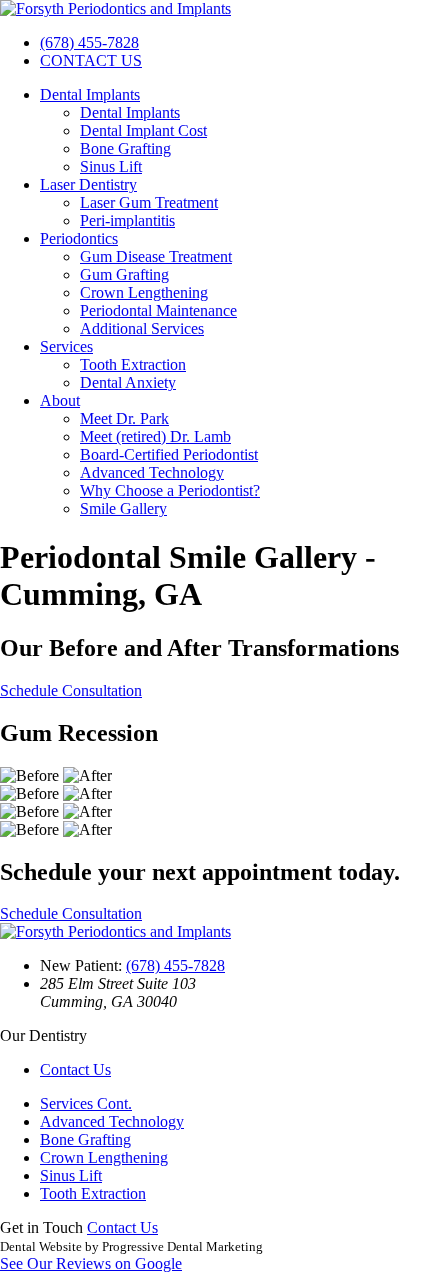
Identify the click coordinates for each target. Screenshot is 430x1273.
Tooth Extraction (133, 364)
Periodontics (79, 238)
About (60, 400)
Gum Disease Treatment (156, 256)
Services (66, 346)
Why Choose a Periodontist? (170, 490)
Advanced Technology (152, 472)
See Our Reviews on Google (91, 1263)
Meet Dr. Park (124, 418)
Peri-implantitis (127, 220)
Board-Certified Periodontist (169, 454)
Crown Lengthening (144, 292)
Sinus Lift (111, 166)
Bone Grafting (125, 148)
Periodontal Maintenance (158, 310)
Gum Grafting (124, 274)
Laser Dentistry (88, 184)
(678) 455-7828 (89, 42)
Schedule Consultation (71, 690)
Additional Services (142, 328)
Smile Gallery (123, 508)
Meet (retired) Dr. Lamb (155, 436)
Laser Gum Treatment (149, 202)
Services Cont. (86, 1103)
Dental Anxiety (128, 382)
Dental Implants (90, 94)
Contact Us (75, 1069)
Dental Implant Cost (143, 130)
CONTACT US (91, 60)
